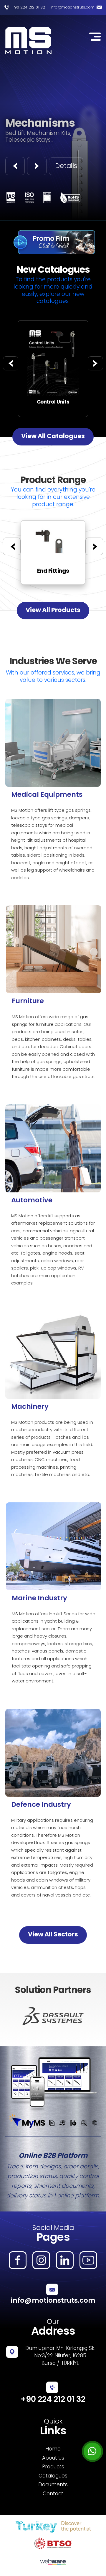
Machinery (30, 1406)
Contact (53, 2494)
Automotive (32, 1200)
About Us (53, 2458)
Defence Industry (41, 1804)
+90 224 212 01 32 (28, 7)
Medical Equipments (47, 794)
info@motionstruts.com (72, 7)
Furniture (28, 1001)
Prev (22, 2016)
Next (84, 2016)
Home (53, 2449)
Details (66, 166)
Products (53, 2467)
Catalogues (53, 2476)
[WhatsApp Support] (92, 2451)
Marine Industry (39, 1598)
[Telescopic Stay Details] (53, 324)
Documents (53, 2485)
